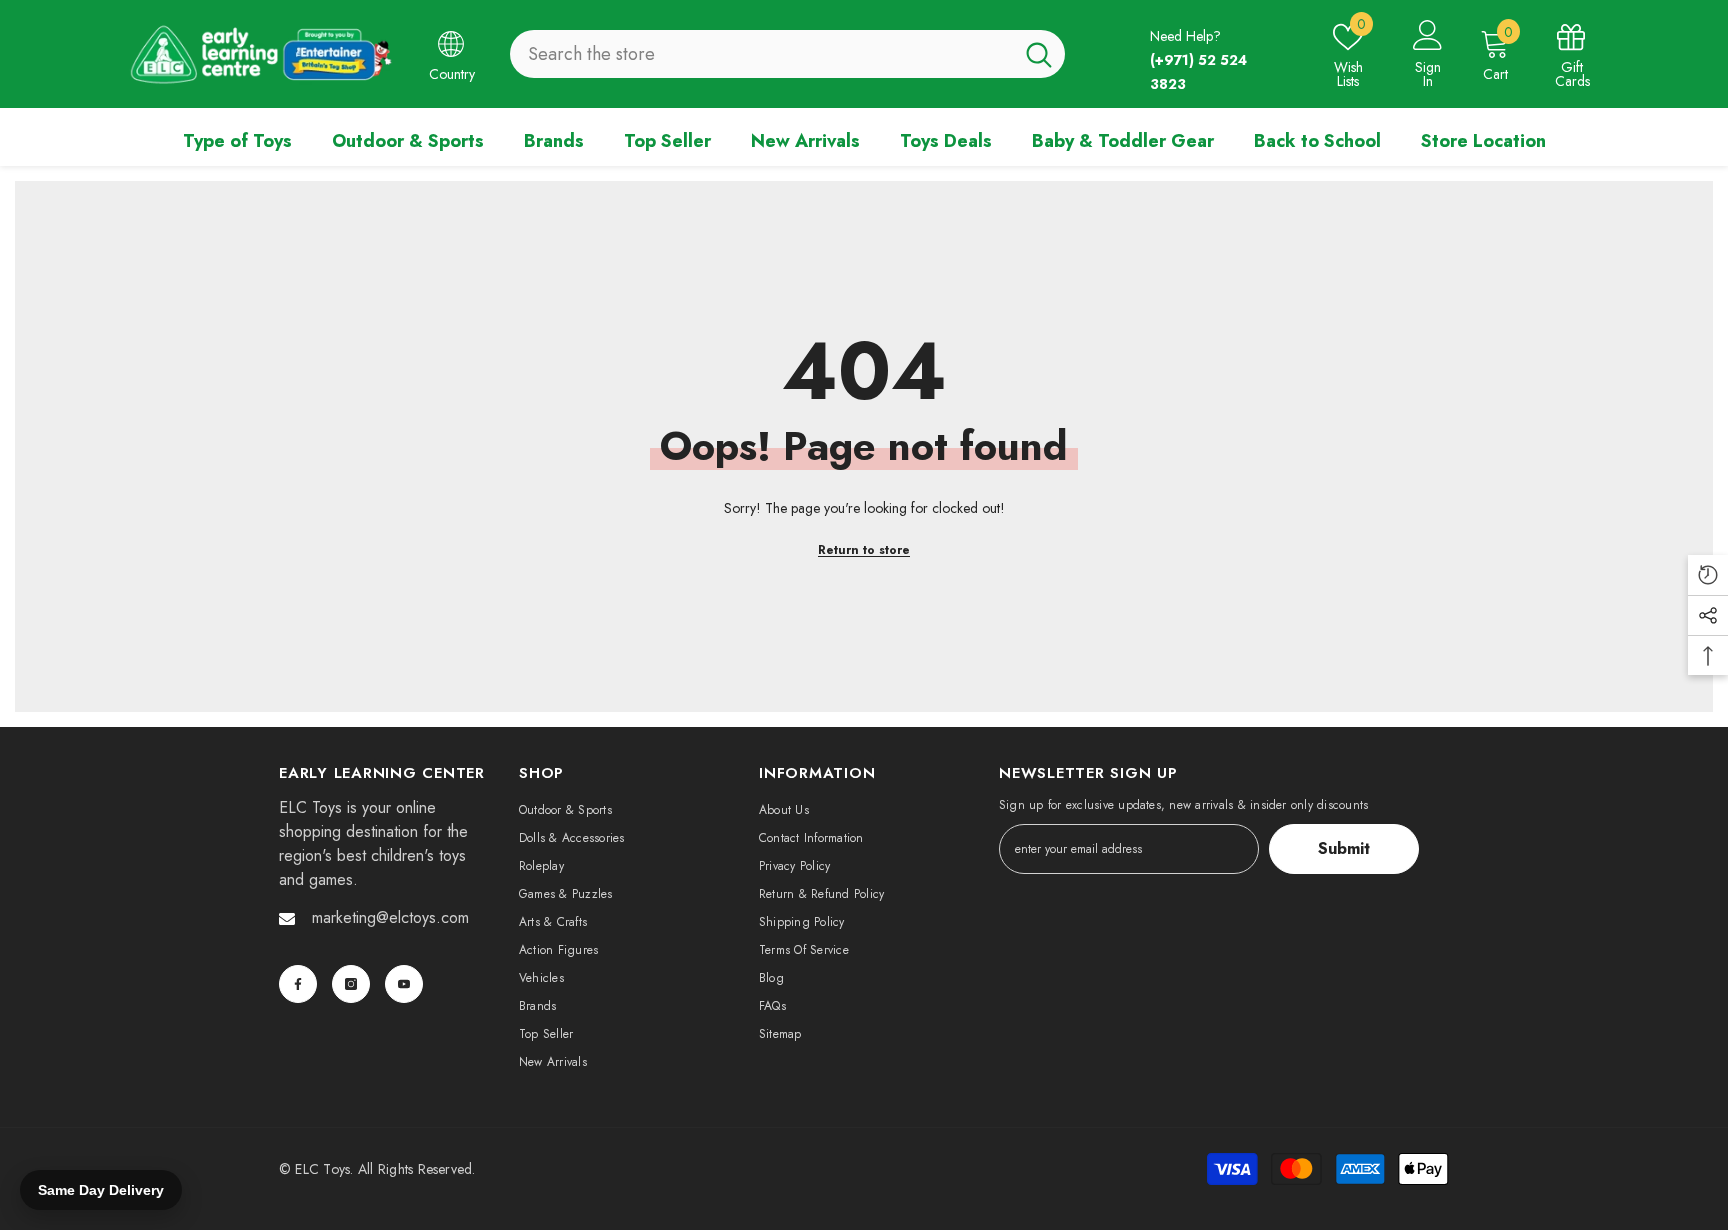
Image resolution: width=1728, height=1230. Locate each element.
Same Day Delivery (101, 1190)
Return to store (864, 550)
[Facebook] (298, 984)
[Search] (787, 54)
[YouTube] (404, 984)
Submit (1344, 848)
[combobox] (761, 54)
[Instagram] (351, 984)
